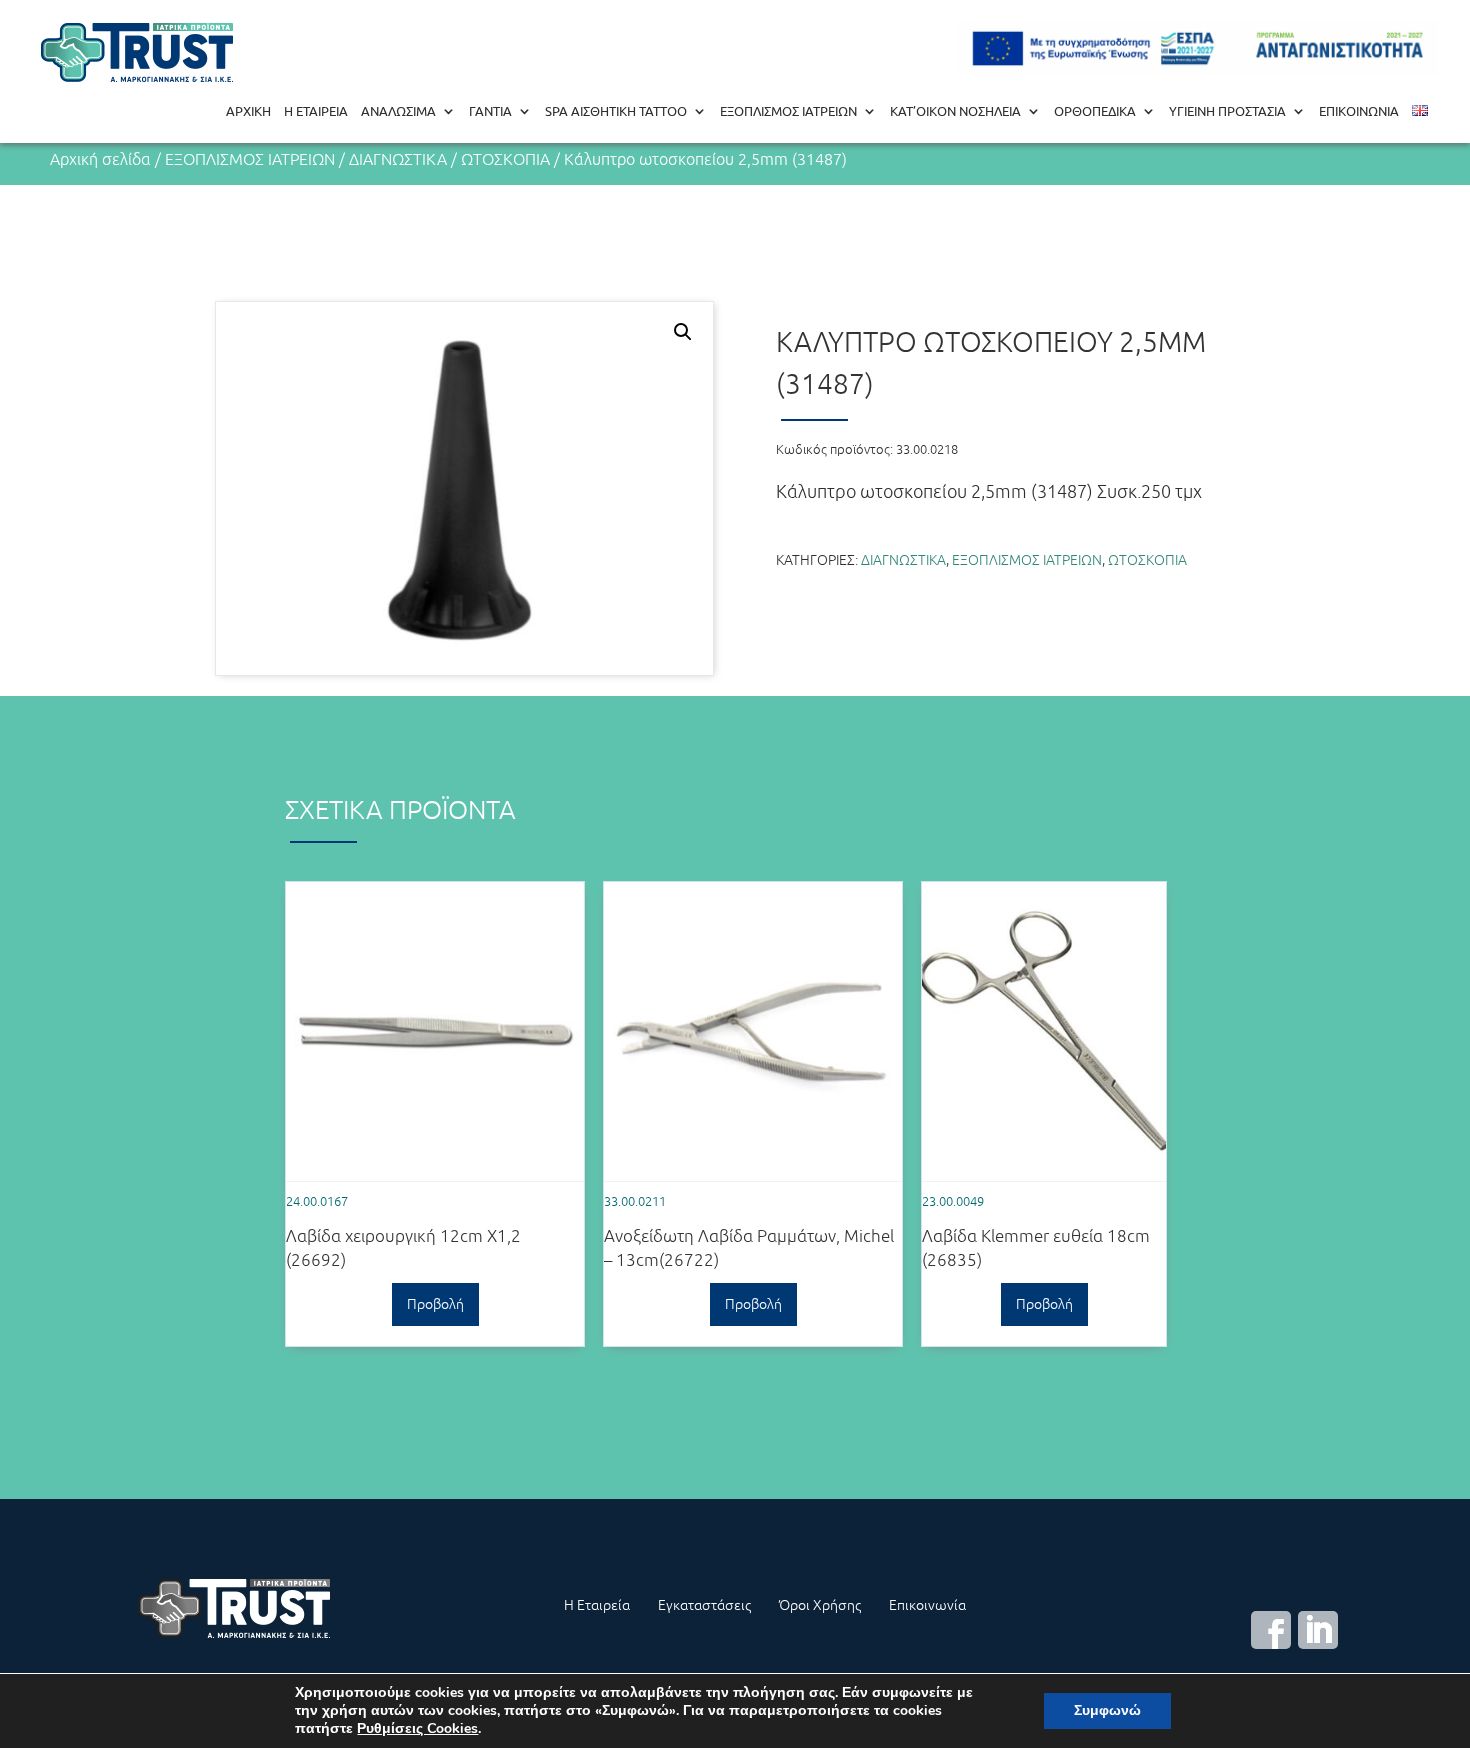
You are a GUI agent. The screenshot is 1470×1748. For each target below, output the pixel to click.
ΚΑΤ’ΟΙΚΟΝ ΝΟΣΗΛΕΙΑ (955, 111)
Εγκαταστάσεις (704, 1605)
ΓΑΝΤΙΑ (490, 111)
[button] (683, 332)
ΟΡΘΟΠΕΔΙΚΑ (1095, 111)
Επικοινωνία (927, 1605)
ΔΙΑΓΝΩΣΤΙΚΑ (398, 159)
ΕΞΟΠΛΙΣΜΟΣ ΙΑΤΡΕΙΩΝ (788, 111)
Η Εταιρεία (597, 1605)
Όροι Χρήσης (820, 1605)
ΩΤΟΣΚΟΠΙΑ (505, 159)
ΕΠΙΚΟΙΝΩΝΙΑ (1359, 111)
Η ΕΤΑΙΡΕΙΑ (316, 111)
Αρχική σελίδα (100, 159)
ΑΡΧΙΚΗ (248, 111)
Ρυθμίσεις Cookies (417, 1729)
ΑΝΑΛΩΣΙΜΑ (398, 111)
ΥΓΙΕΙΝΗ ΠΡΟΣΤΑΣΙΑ (1227, 111)
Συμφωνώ (1107, 1710)
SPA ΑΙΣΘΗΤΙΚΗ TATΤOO (616, 111)
